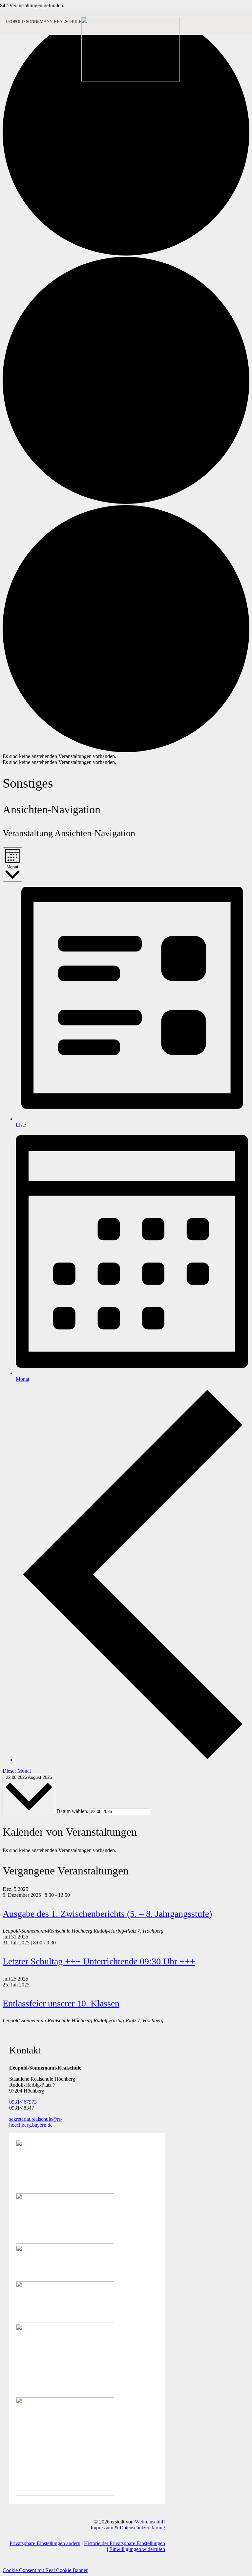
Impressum (102, 2528)
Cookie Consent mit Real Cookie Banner (45, 2570)
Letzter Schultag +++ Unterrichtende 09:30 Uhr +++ (99, 1961)
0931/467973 (23, 2102)
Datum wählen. (73, 1811)
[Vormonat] (133, 1760)
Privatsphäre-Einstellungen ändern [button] (45, 2543)
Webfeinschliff (150, 2522)
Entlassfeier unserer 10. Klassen (61, 2003)
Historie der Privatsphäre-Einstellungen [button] (125, 2543)
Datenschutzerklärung (142, 2528)
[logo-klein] (131, 80)
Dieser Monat (17, 1771)
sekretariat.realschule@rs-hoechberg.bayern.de (36, 2122)
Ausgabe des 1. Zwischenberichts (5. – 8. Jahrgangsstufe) (107, 1914)
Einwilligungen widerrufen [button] (137, 2549)
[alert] (126, 756)
